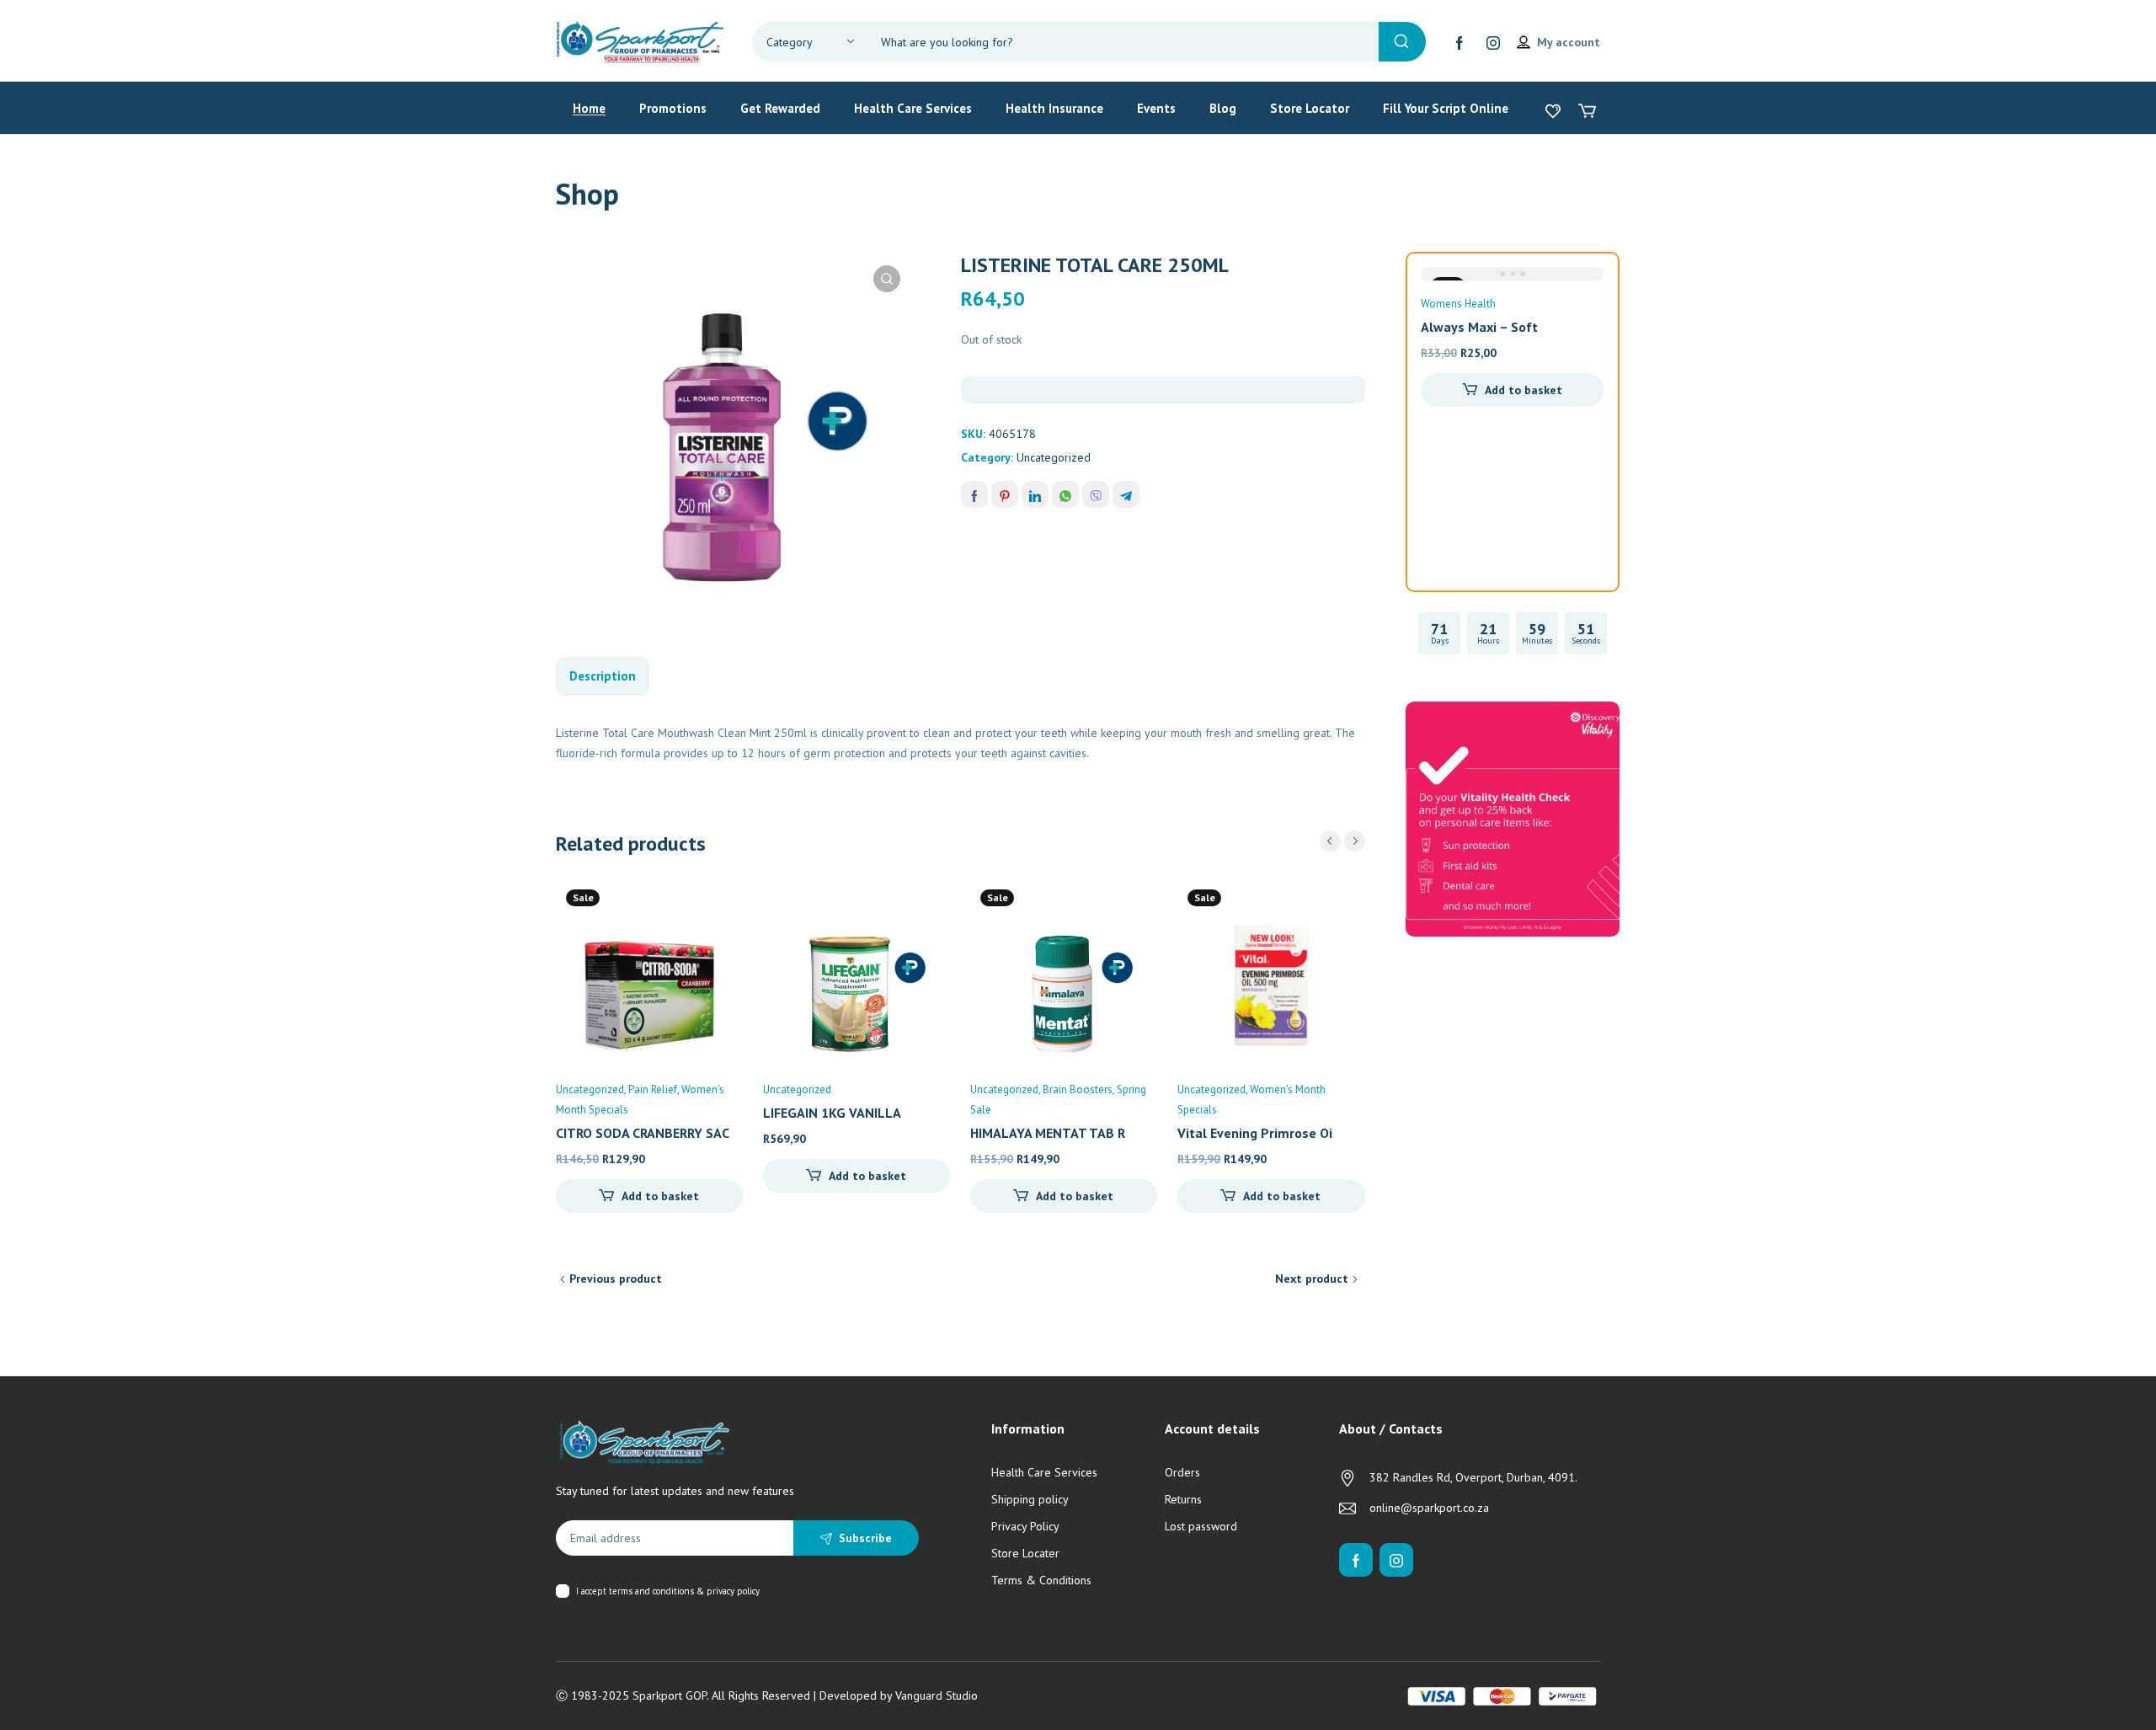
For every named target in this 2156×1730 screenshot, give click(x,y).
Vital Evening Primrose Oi (1255, 1133)
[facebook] (1460, 42)
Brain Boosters (1078, 1089)
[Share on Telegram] (1126, 494)
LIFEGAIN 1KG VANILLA (832, 1113)
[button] (887, 279)
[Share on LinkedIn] (1035, 494)
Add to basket (660, 1196)
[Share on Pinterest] (1005, 494)
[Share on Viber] (1096, 494)
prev (1330, 841)
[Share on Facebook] (974, 494)
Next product (1312, 1279)
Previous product (616, 1279)
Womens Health (1458, 304)
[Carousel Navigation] (1342, 841)
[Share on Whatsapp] (1065, 494)
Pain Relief (653, 1089)
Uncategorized (1054, 457)
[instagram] (1493, 42)
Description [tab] (603, 676)
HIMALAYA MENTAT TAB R (1048, 1133)
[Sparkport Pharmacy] (640, 40)
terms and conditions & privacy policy (684, 1591)
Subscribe (865, 1538)
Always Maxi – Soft (1479, 327)
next (1355, 841)
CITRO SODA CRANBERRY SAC (643, 1133)
